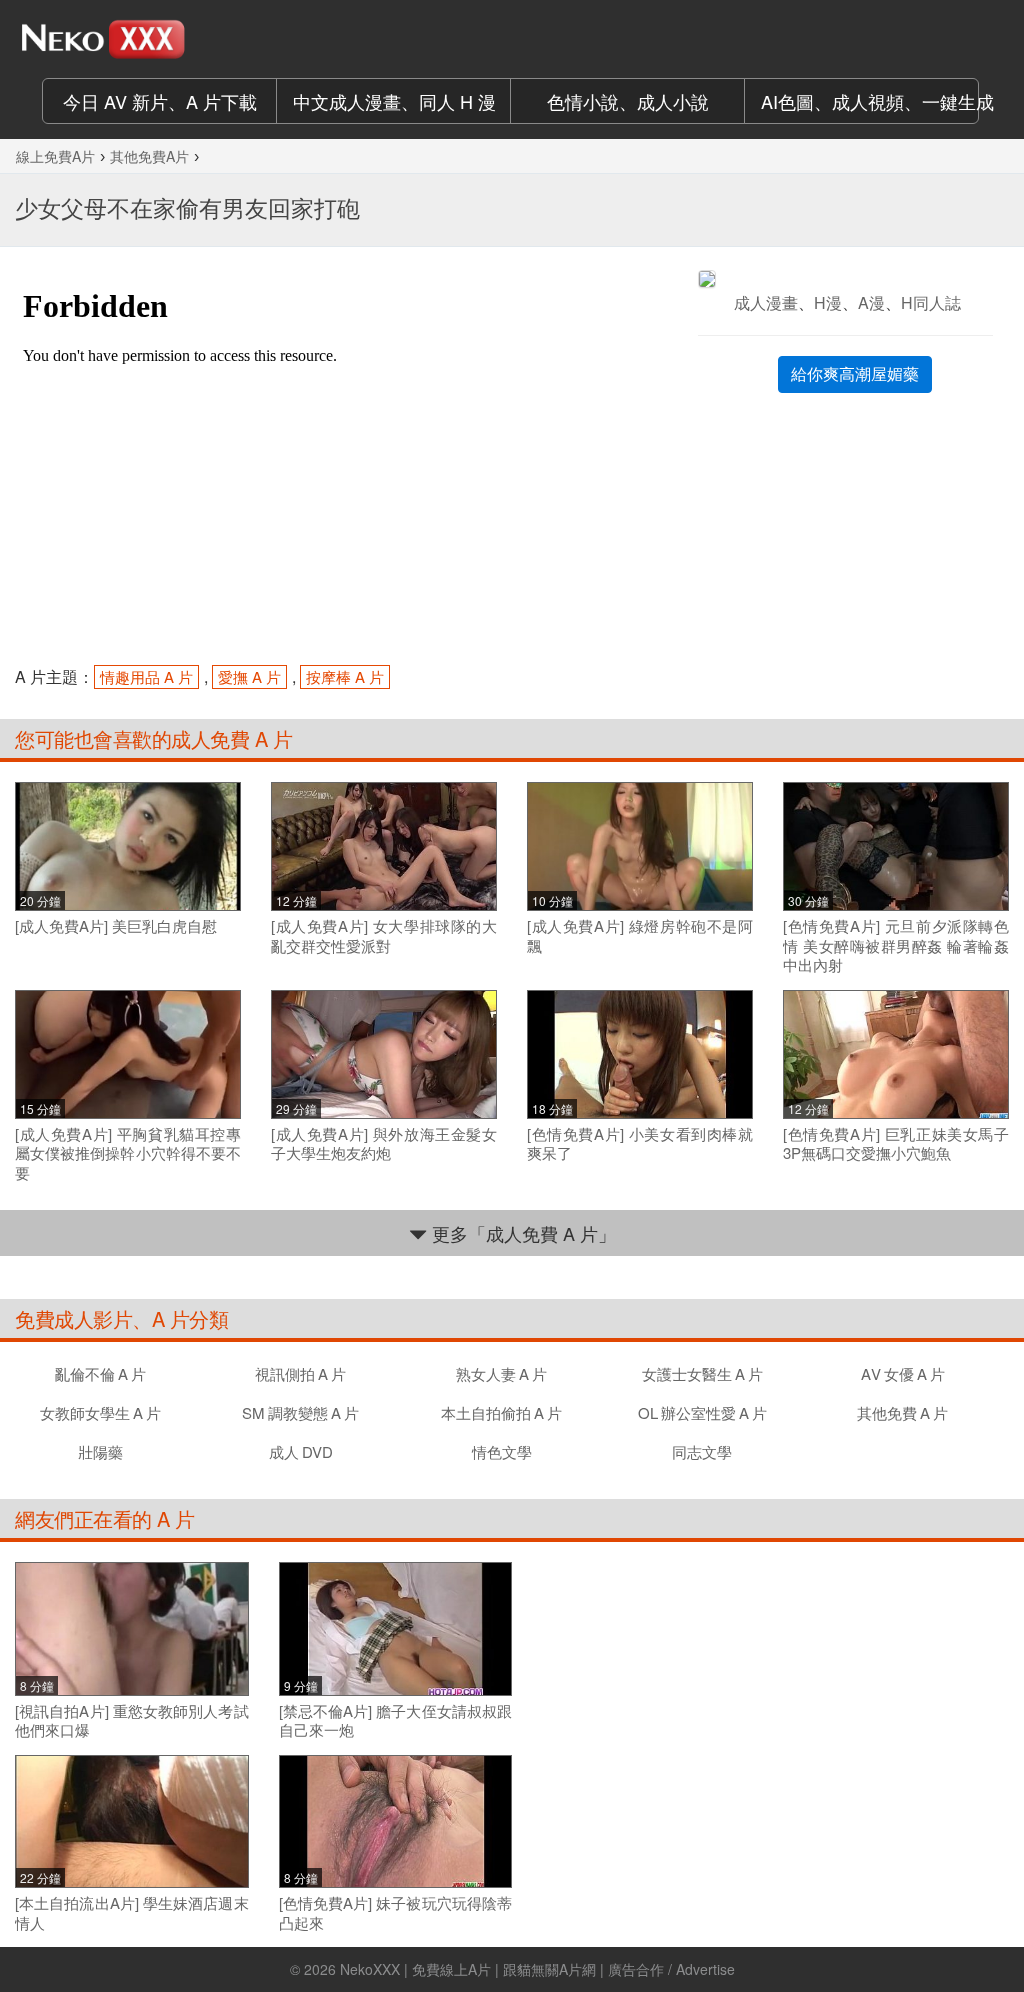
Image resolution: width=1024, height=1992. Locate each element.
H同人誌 (931, 302)
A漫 (871, 302)
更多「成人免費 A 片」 (521, 1233)
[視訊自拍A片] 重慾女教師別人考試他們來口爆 (132, 1720)
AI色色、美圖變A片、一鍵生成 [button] (870, 101)
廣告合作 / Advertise (671, 1969)
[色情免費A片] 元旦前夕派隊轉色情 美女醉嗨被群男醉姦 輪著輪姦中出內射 (896, 945)
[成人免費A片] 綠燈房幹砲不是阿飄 (640, 935)
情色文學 (502, 1451)
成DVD (301, 1451)
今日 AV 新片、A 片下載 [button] (160, 101)
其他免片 (902, 1412)
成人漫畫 (766, 302)
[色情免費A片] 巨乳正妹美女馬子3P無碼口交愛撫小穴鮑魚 (896, 1143)
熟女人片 (501, 1373)
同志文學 (702, 1451)
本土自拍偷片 (501, 1412)
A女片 (903, 1373)
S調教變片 (300, 1412)
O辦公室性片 (702, 1412)
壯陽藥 (100, 1451)
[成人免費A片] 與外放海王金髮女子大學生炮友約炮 (384, 1143)
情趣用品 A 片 (146, 676)
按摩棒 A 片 (345, 676)
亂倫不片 (100, 1373)
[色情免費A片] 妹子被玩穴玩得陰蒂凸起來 (396, 1912)
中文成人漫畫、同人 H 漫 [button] (394, 101)
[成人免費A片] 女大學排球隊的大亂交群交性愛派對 (384, 935)
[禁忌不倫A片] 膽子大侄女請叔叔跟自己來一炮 (396, 1720)
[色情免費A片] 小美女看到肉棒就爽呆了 (640, 1143)
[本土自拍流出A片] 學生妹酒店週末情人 (132, 1912)
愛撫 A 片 (249, 676)
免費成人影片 (73, 1318)
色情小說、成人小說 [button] (628, 101)
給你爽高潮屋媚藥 (855, 373)
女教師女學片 (100, 1412)
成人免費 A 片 (231, 738)
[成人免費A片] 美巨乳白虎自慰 (116, 926)
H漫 (828, 302)
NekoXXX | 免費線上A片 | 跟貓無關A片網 (468, 1969)
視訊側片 (300, 1373)
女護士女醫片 (702, 1373)
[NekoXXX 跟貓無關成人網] (128, 39)
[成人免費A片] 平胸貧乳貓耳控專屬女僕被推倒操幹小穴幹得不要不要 (128, 1153)
